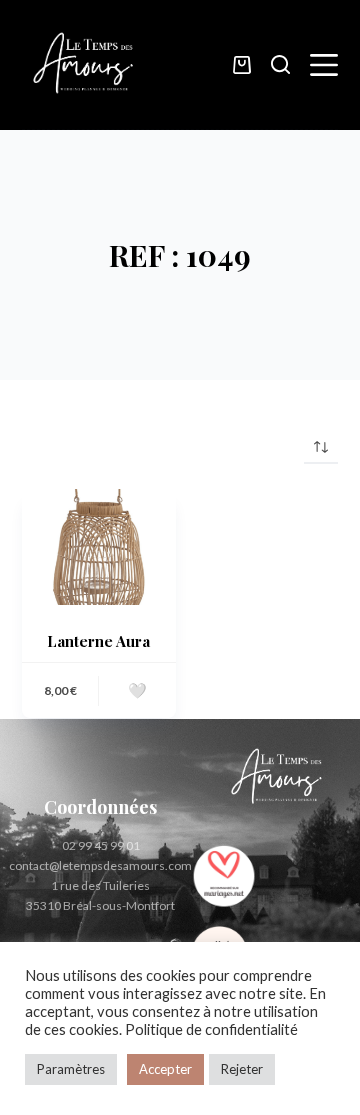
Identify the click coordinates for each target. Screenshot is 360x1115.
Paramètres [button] (71, 1069)
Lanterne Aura (98, 641)
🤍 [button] (137, 690)
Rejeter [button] (242, 1069)
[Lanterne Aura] (99, 547)
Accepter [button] (165, 1069)
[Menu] (324, 65)
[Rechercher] (280, 64)
